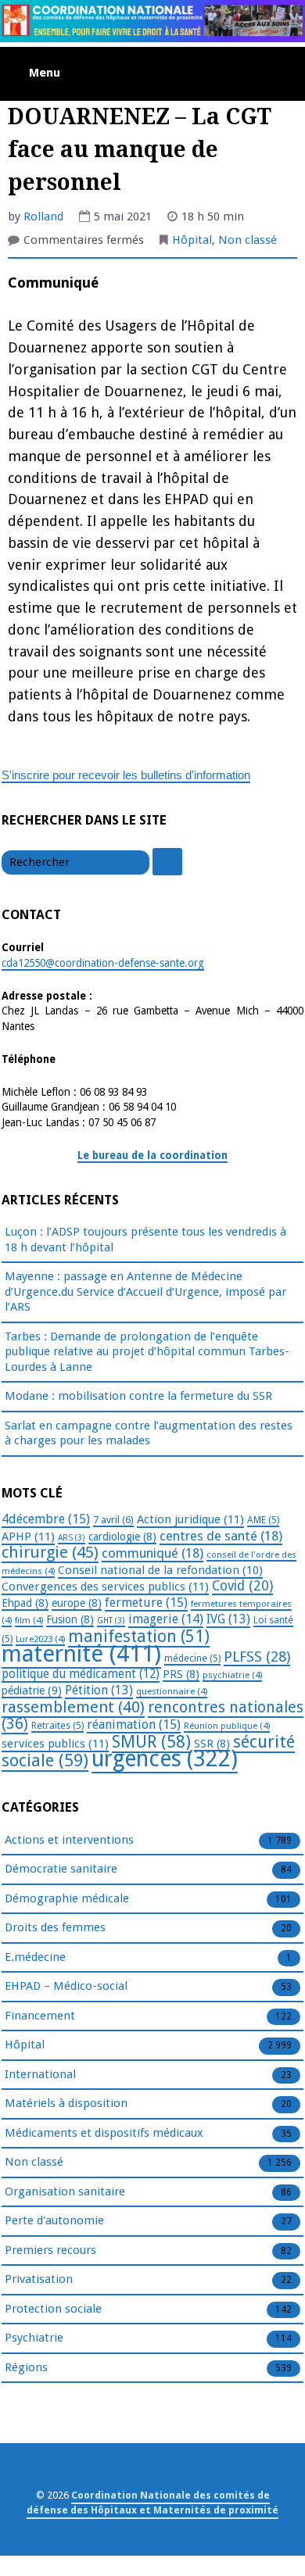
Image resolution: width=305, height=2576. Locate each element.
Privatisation (39, 2279)
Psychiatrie (34, 2338)
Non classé (248, 240)
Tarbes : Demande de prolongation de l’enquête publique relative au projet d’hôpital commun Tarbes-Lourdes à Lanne (147, 1352)
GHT (111, 1621)
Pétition (99, 1690)
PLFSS (257, 1657)
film (29, 1620)
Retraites (57, 1726)
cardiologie (122, 1537)
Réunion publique (227, 1726)
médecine (192, 1658)
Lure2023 (40, 1639)
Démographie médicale (67, 1898)
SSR (212, 1744)
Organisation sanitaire (65, 2191)
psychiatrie (232, 1675)
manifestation (139, 1636)
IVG (228, 1619)
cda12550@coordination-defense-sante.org (103, 963)
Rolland (43, 216)
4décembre (46, 1519)
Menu (45, 73)
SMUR (151, 1742)
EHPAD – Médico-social (66, 1986)
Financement (40, 2016)
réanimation (134, 1724)
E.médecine (35, 1957)
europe (77, 1603)
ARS (72, 1538)
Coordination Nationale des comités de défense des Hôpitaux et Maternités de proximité (152, 2503)
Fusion (70, 1619)
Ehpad (25, 1603)
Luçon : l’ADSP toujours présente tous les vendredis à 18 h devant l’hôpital (145, 1240)
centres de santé (221, 1536)
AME (263, 1520)
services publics (55, 1744)
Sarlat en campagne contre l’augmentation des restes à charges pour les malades (149, 1433)
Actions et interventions (69, 1840)
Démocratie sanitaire (61, 1869)
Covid (242, 1586)
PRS (181, 1674)
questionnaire (172, 1691)
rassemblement (73, 1707)
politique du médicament (81, 1674)
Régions (26, 2367)
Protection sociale (53, 2309)
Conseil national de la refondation (160, 1570)
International (40, 2074)
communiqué (152, 1553)
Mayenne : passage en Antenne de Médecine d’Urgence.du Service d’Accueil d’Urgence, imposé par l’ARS (145, 1292)
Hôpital (192, 240)
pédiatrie (32, 1690)
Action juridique (190, 1519)
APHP (28, 1537)
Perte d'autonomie (54, 2220)
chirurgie (50, 1552)
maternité (81, 1654)
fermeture (146, 1603)
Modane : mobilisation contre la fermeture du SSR (138, 1396)
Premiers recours (50, 2250)
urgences (165, 1759)
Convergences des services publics (105, 1587)
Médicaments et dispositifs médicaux (104, 2133)
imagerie (166, 1619)
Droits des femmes (55, 1927)
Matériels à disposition (66, 2103)
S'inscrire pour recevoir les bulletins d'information (126, 775)
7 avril (113, 1520)
